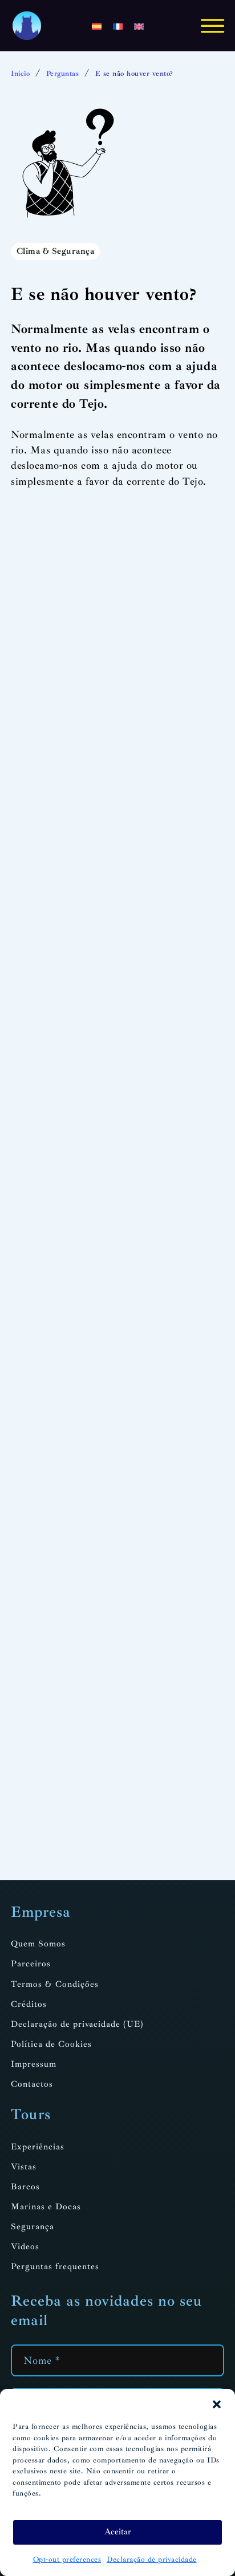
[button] (217, 2404)
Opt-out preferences (67, 2559)
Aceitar (118, 2532)
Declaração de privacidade (152, 2559)
